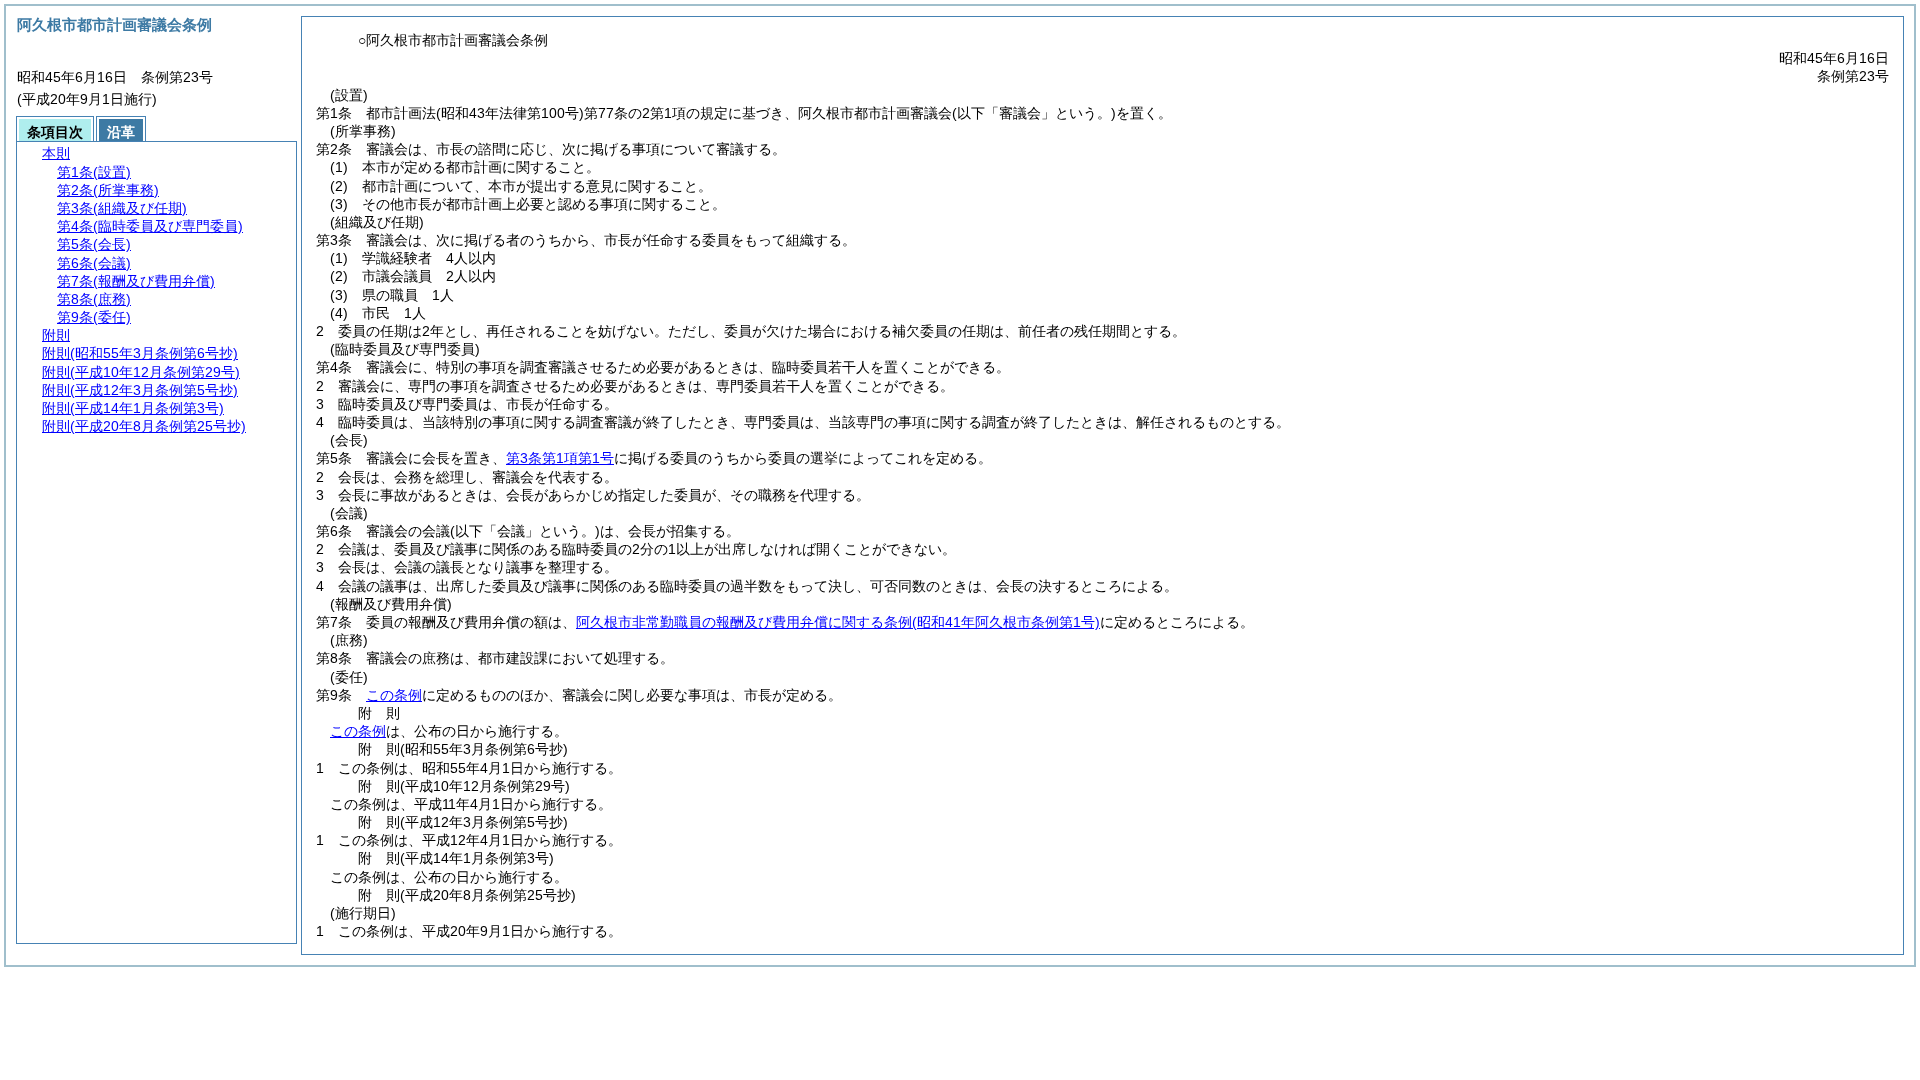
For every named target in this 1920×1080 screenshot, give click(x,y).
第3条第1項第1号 (560, 458)
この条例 (394, 695)
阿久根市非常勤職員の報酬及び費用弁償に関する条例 (838, 622)
